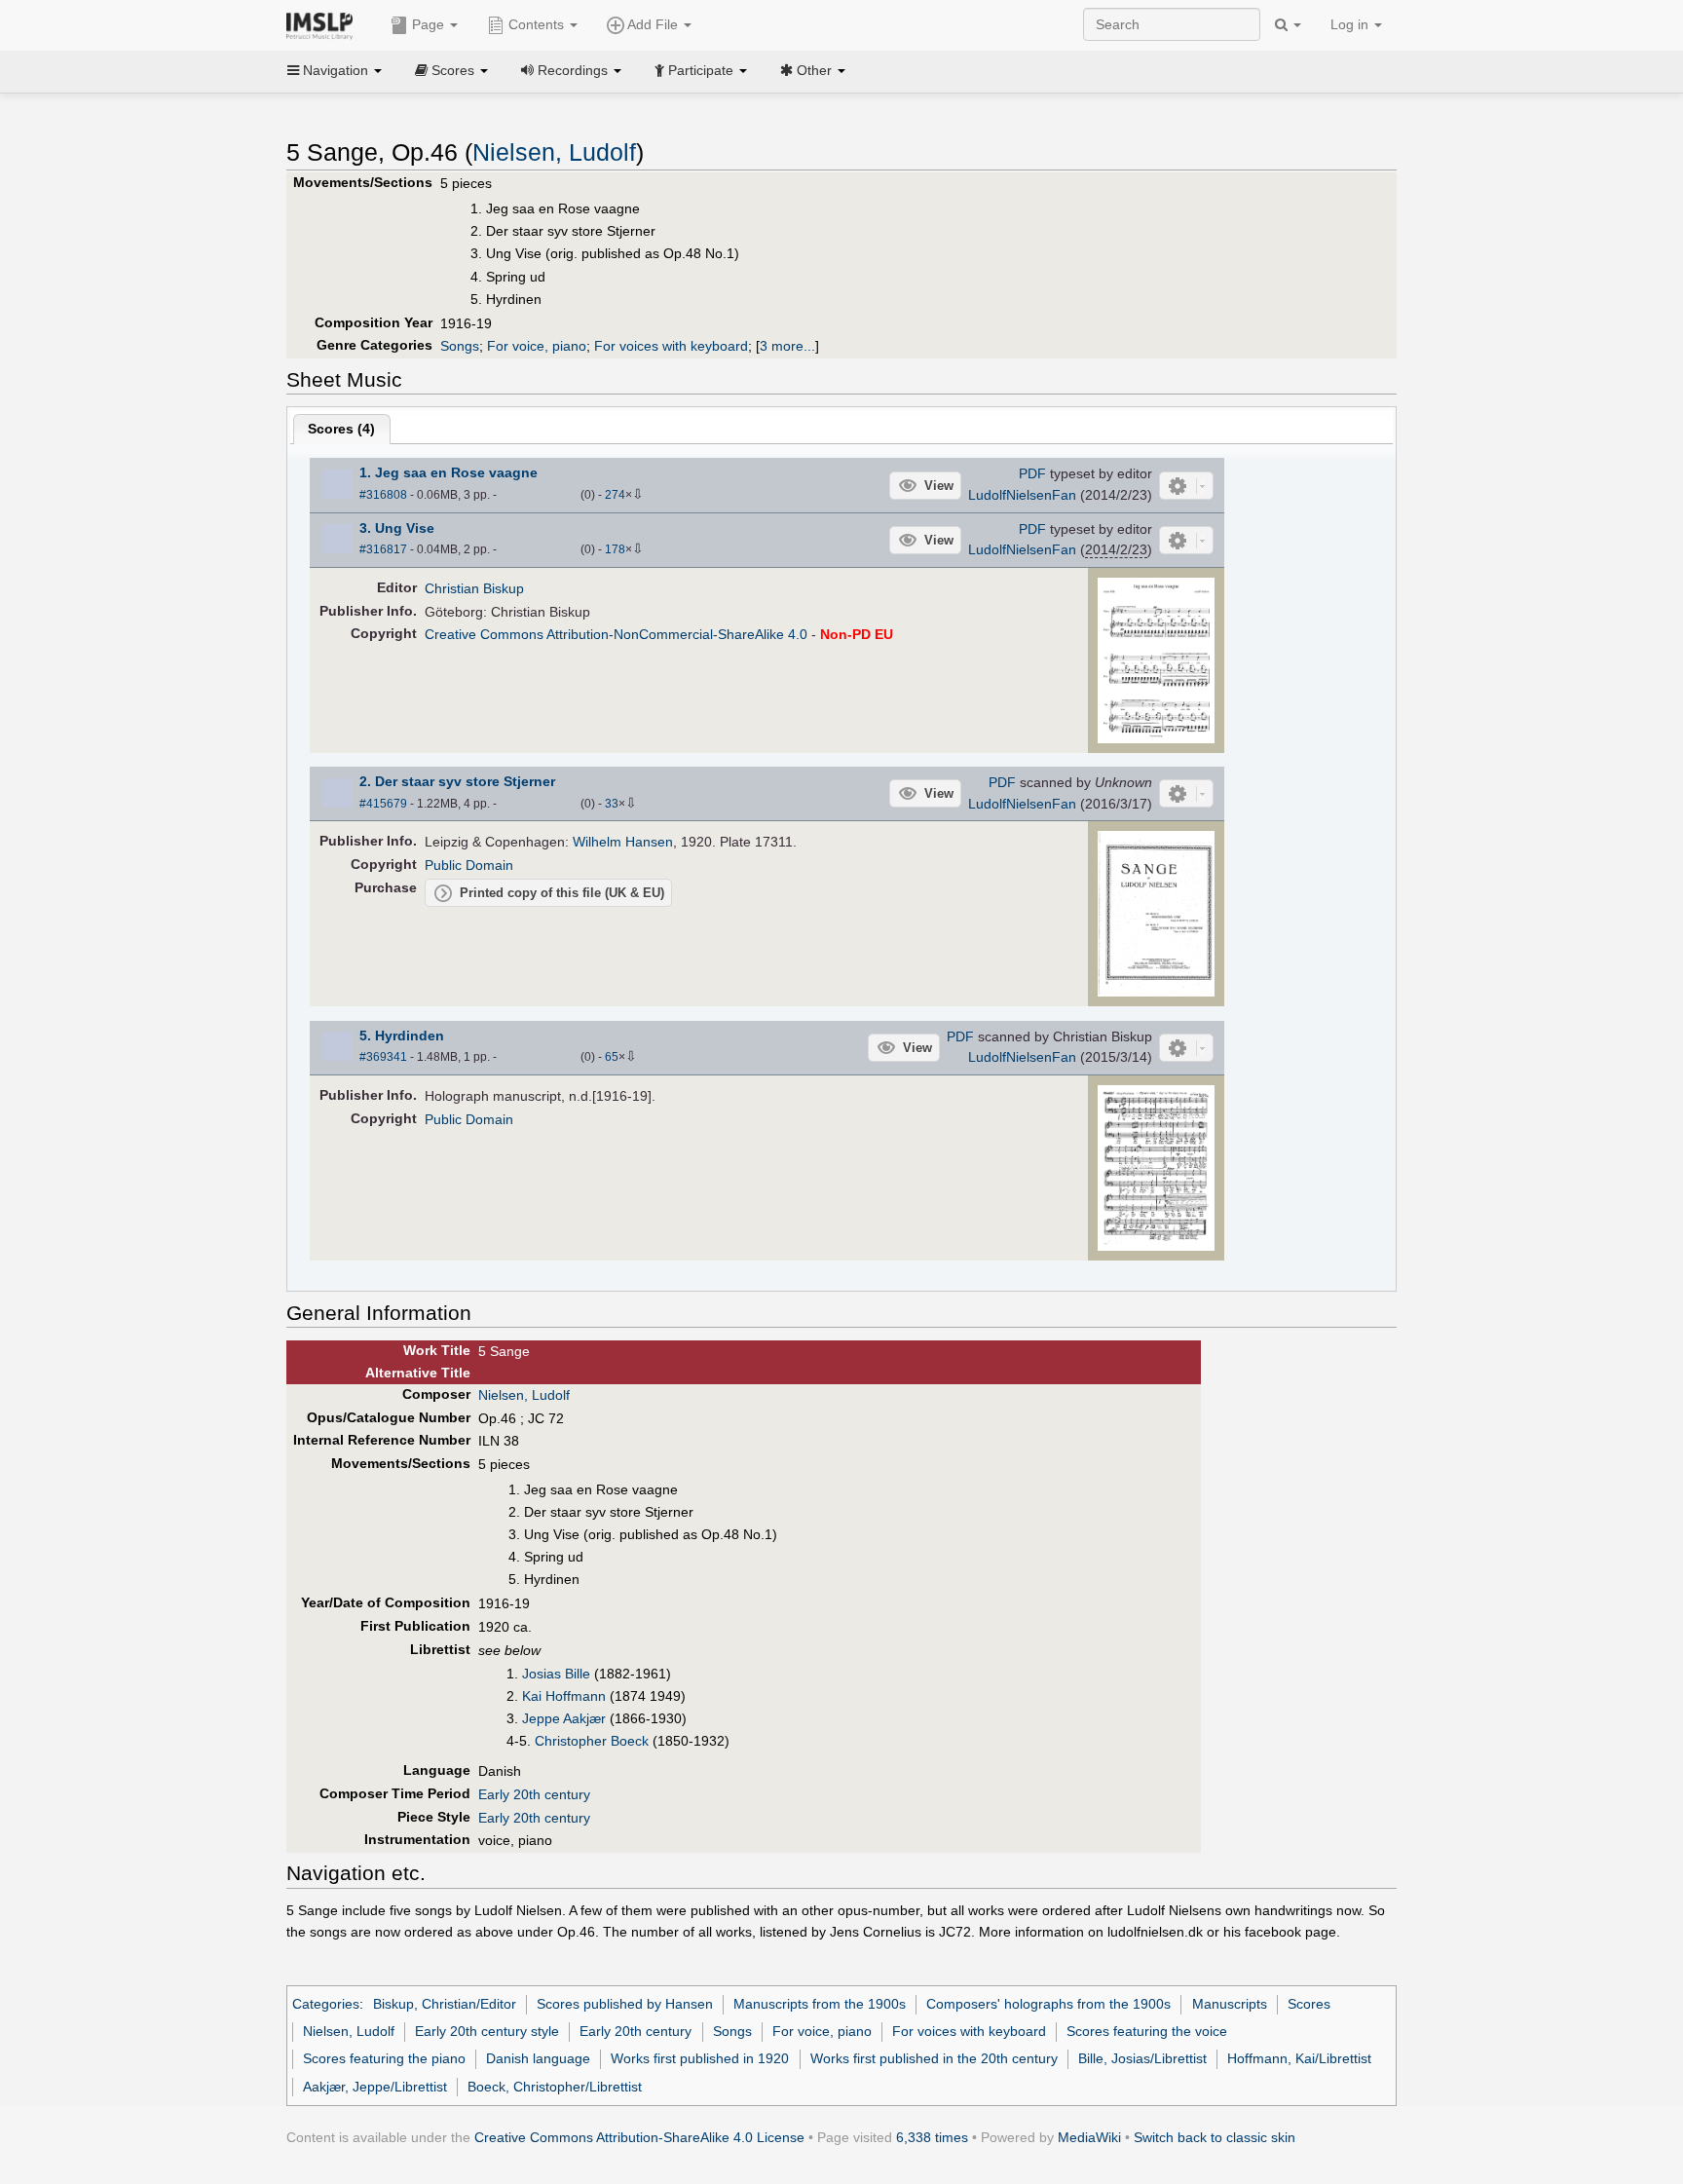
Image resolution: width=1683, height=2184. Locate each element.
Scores (1309, 2004)
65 (612, 1057)
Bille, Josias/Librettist (1142, 2058)
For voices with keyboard (671, 346)
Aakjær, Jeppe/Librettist (375, 2087)
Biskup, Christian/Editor (445, 2004)
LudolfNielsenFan (1022, 495)
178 (615, 549)
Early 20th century (534, 1794)
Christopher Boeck (592, 1741)
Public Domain (469, 865)
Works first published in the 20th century (934, 2058)
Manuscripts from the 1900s (820, 2004)
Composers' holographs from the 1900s (1048, 2004)
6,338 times (932, 2137)
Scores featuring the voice (1147, 2031)
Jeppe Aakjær (564, 1718)
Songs (460, 346)
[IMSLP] (324, 24)
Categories (326, 2004)
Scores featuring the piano (384, 2058)
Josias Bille (556, 1674)
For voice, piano (537, 346)
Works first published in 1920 (700, 2058)
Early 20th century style (487, 2031)
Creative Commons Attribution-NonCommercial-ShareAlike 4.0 (616, 634)
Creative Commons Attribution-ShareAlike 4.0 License (639, 2137)
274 (615, 495)
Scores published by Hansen (625, 2004)
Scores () (341, 429)
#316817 (383, 549)
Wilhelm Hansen (623, 842)
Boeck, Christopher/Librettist (555, 2087)
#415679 (383, 804)
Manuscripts (1230, 2004)
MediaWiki (1089, 2137)
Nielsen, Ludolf (554, 152)
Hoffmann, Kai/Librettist (1299, 2058)
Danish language (538, 2058)
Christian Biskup (474, 588)
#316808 (383, 495)
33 (612, 804)
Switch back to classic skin (1215, 2137)
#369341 (383, 1057)
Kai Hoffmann (564, 1696)
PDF (1032, 473)
